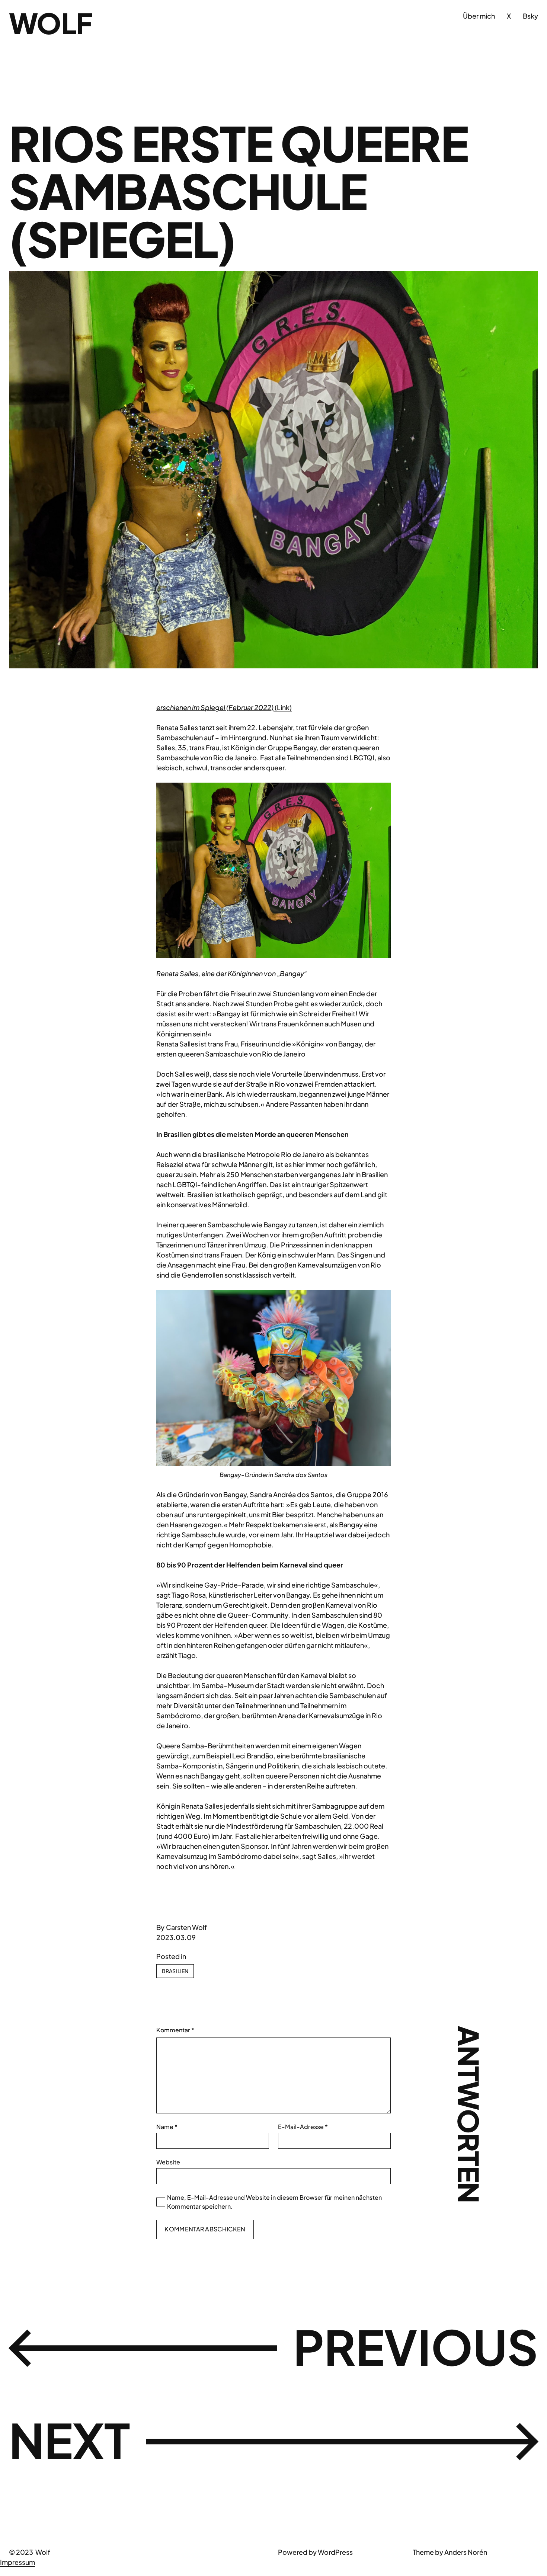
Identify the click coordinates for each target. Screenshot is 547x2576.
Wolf (51, 23)
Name (167, 2127)
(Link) (283, 707)
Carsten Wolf (186, 1927)
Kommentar (175, 2030)
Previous (416, 2346)
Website (168, 2162)
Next (70, 2440)
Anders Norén (466, 2552)
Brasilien (175, 1971)
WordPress (335, 2552)
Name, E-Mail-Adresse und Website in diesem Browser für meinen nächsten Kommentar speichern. (274, 2202)
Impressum (17, 2562)
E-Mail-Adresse (303, 2127)
